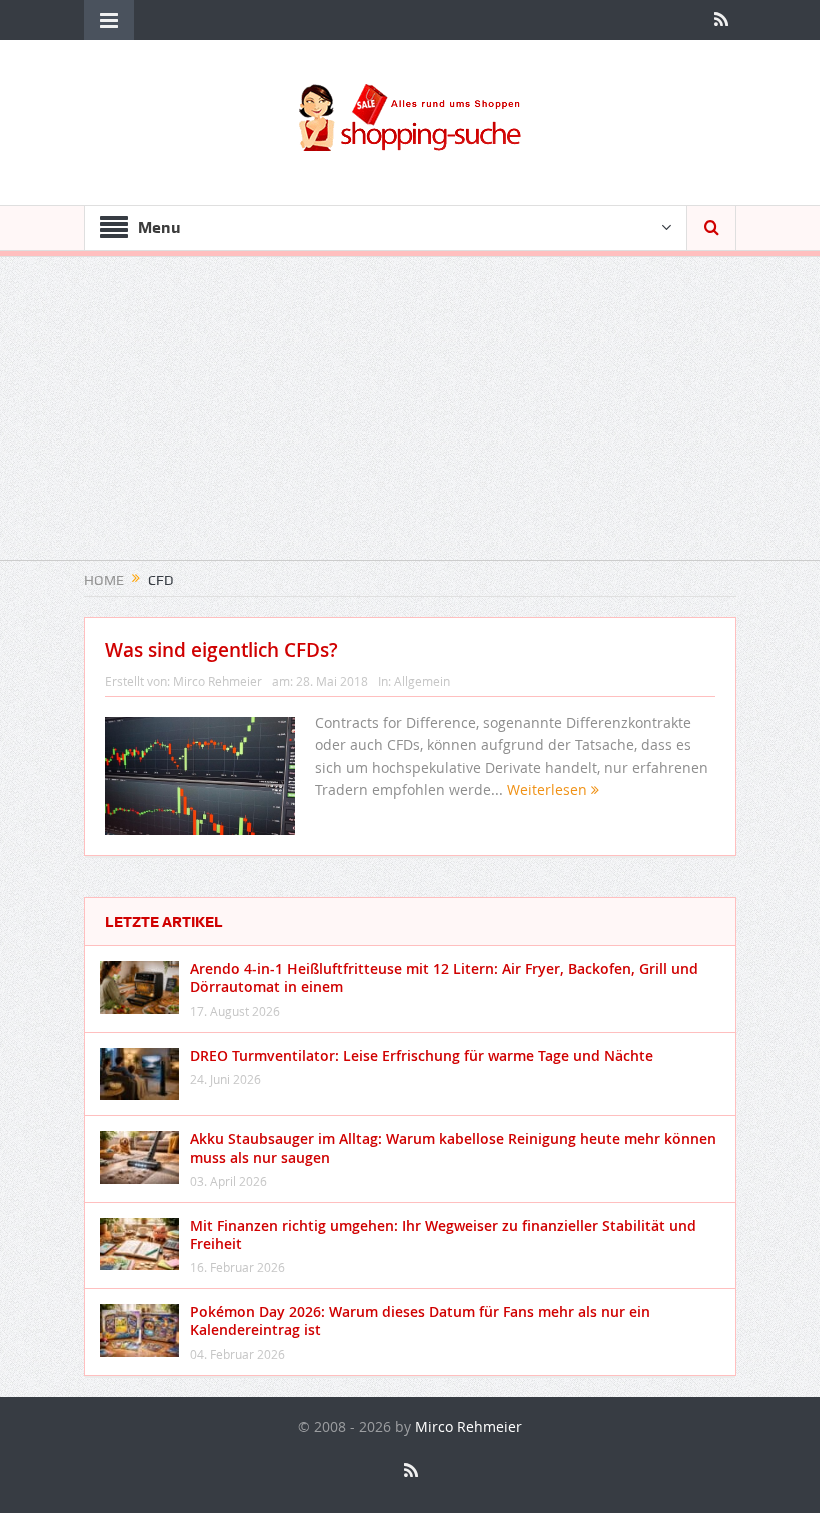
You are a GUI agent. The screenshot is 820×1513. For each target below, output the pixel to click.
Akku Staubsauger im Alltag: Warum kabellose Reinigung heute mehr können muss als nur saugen (453, 1147)
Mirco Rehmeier (217, 681)
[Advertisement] (410, 420)
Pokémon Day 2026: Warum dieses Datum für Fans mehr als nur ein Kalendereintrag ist (420, 1320)
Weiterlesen (549, 789)
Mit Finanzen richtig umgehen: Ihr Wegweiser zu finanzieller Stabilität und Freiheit (443, 1234)
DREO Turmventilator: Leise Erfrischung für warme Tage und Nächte (421, 1055)
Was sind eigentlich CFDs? (221, 650)
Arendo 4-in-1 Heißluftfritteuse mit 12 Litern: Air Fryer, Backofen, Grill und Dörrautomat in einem (444, 977)
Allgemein (422, 681)
